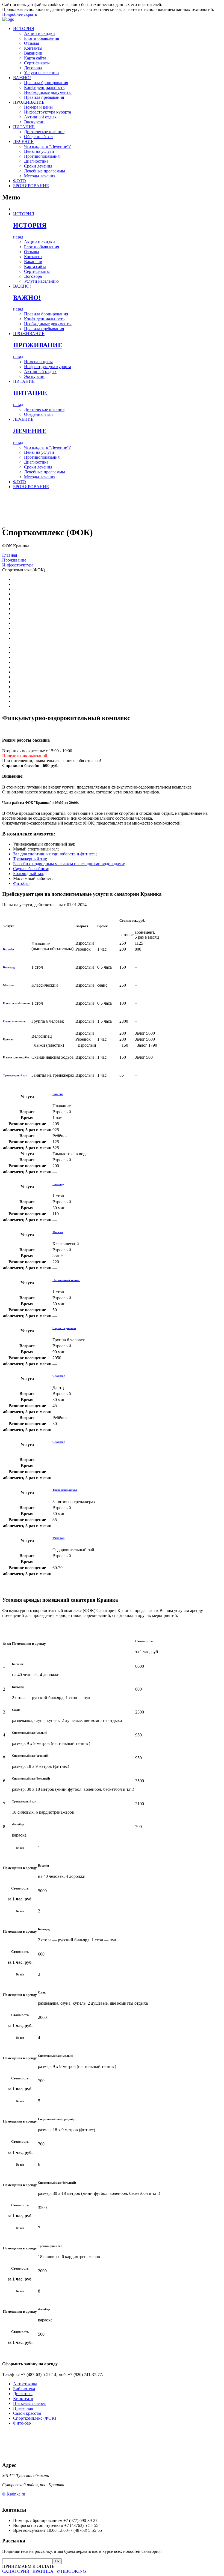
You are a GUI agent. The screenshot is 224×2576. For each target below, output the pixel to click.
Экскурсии (34, 122)
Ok (57, 2561)
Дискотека (23, 2394)
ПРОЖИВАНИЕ (29, 102)
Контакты (33, 48)
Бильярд (9, 967)
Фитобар (21, 883)
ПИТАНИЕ (24, 127)
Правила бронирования (46, 83)
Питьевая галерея (29, 2403)
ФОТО (20, 181)
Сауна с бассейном (31, 869)
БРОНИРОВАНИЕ (31, 186)
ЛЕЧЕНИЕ (23, 141)
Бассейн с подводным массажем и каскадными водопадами (69, 864)
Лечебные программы (45, 171)
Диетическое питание (44, 132)
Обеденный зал (38, 137)
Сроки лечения (38, 166)
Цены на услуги (39, 151)
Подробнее (12, 14)
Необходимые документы (48, 92)
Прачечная (23, 2408)
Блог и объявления (42, 38)
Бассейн (8, 949)
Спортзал (59, 1376)
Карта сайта (35, 58)
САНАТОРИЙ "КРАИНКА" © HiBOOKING (44, 2571)
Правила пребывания (44, 97)
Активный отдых (40, 117)
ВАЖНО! (22, 78)
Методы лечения (40, 176)
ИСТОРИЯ (24, 29)
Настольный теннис (17, 1003)
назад (18, 237)
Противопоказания (42, 156)
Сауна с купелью (15, 1021)
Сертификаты (37, 63)
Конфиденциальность (44, 87)
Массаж (8, 985)
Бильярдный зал (28, 874)
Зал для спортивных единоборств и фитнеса (54, 854)
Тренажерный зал (30, 859)
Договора (33, 68)
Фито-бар (22, 2423)
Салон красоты (27, 2413)
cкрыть (30, 14)
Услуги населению (41, 73)
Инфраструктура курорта (48, 112)
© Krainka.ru (14, 2494)
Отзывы (32, 43)
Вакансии (33, 53)
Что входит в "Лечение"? (47, 146)
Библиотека (24, 2389)
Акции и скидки (39, 33)
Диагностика (36, 161)
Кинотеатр (23, 2399)
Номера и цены (38, 107)
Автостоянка (25, 2384)
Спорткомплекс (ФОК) (35, 2418)
